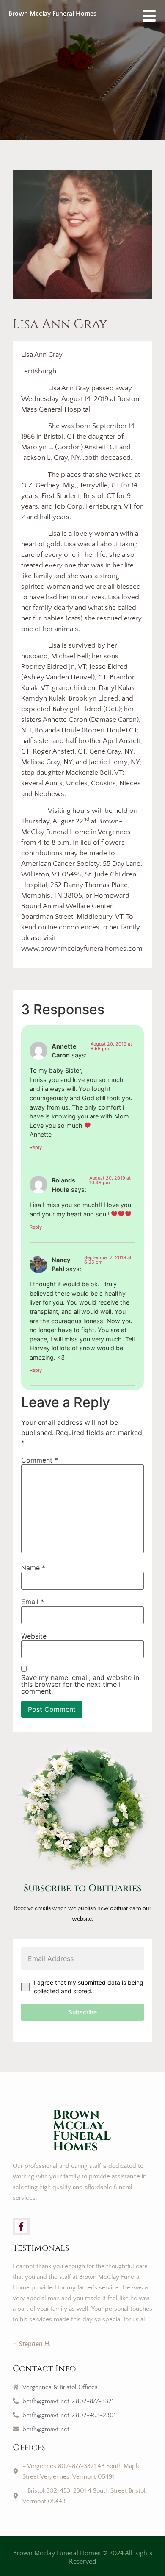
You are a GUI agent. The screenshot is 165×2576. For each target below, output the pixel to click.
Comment (40, 1460)
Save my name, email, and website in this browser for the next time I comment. (80, 1684)
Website (34, 1636)
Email (33, 1602)
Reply (36, 1147)
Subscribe (83, 2012)
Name (33, 1568)
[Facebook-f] (21, 2226)
